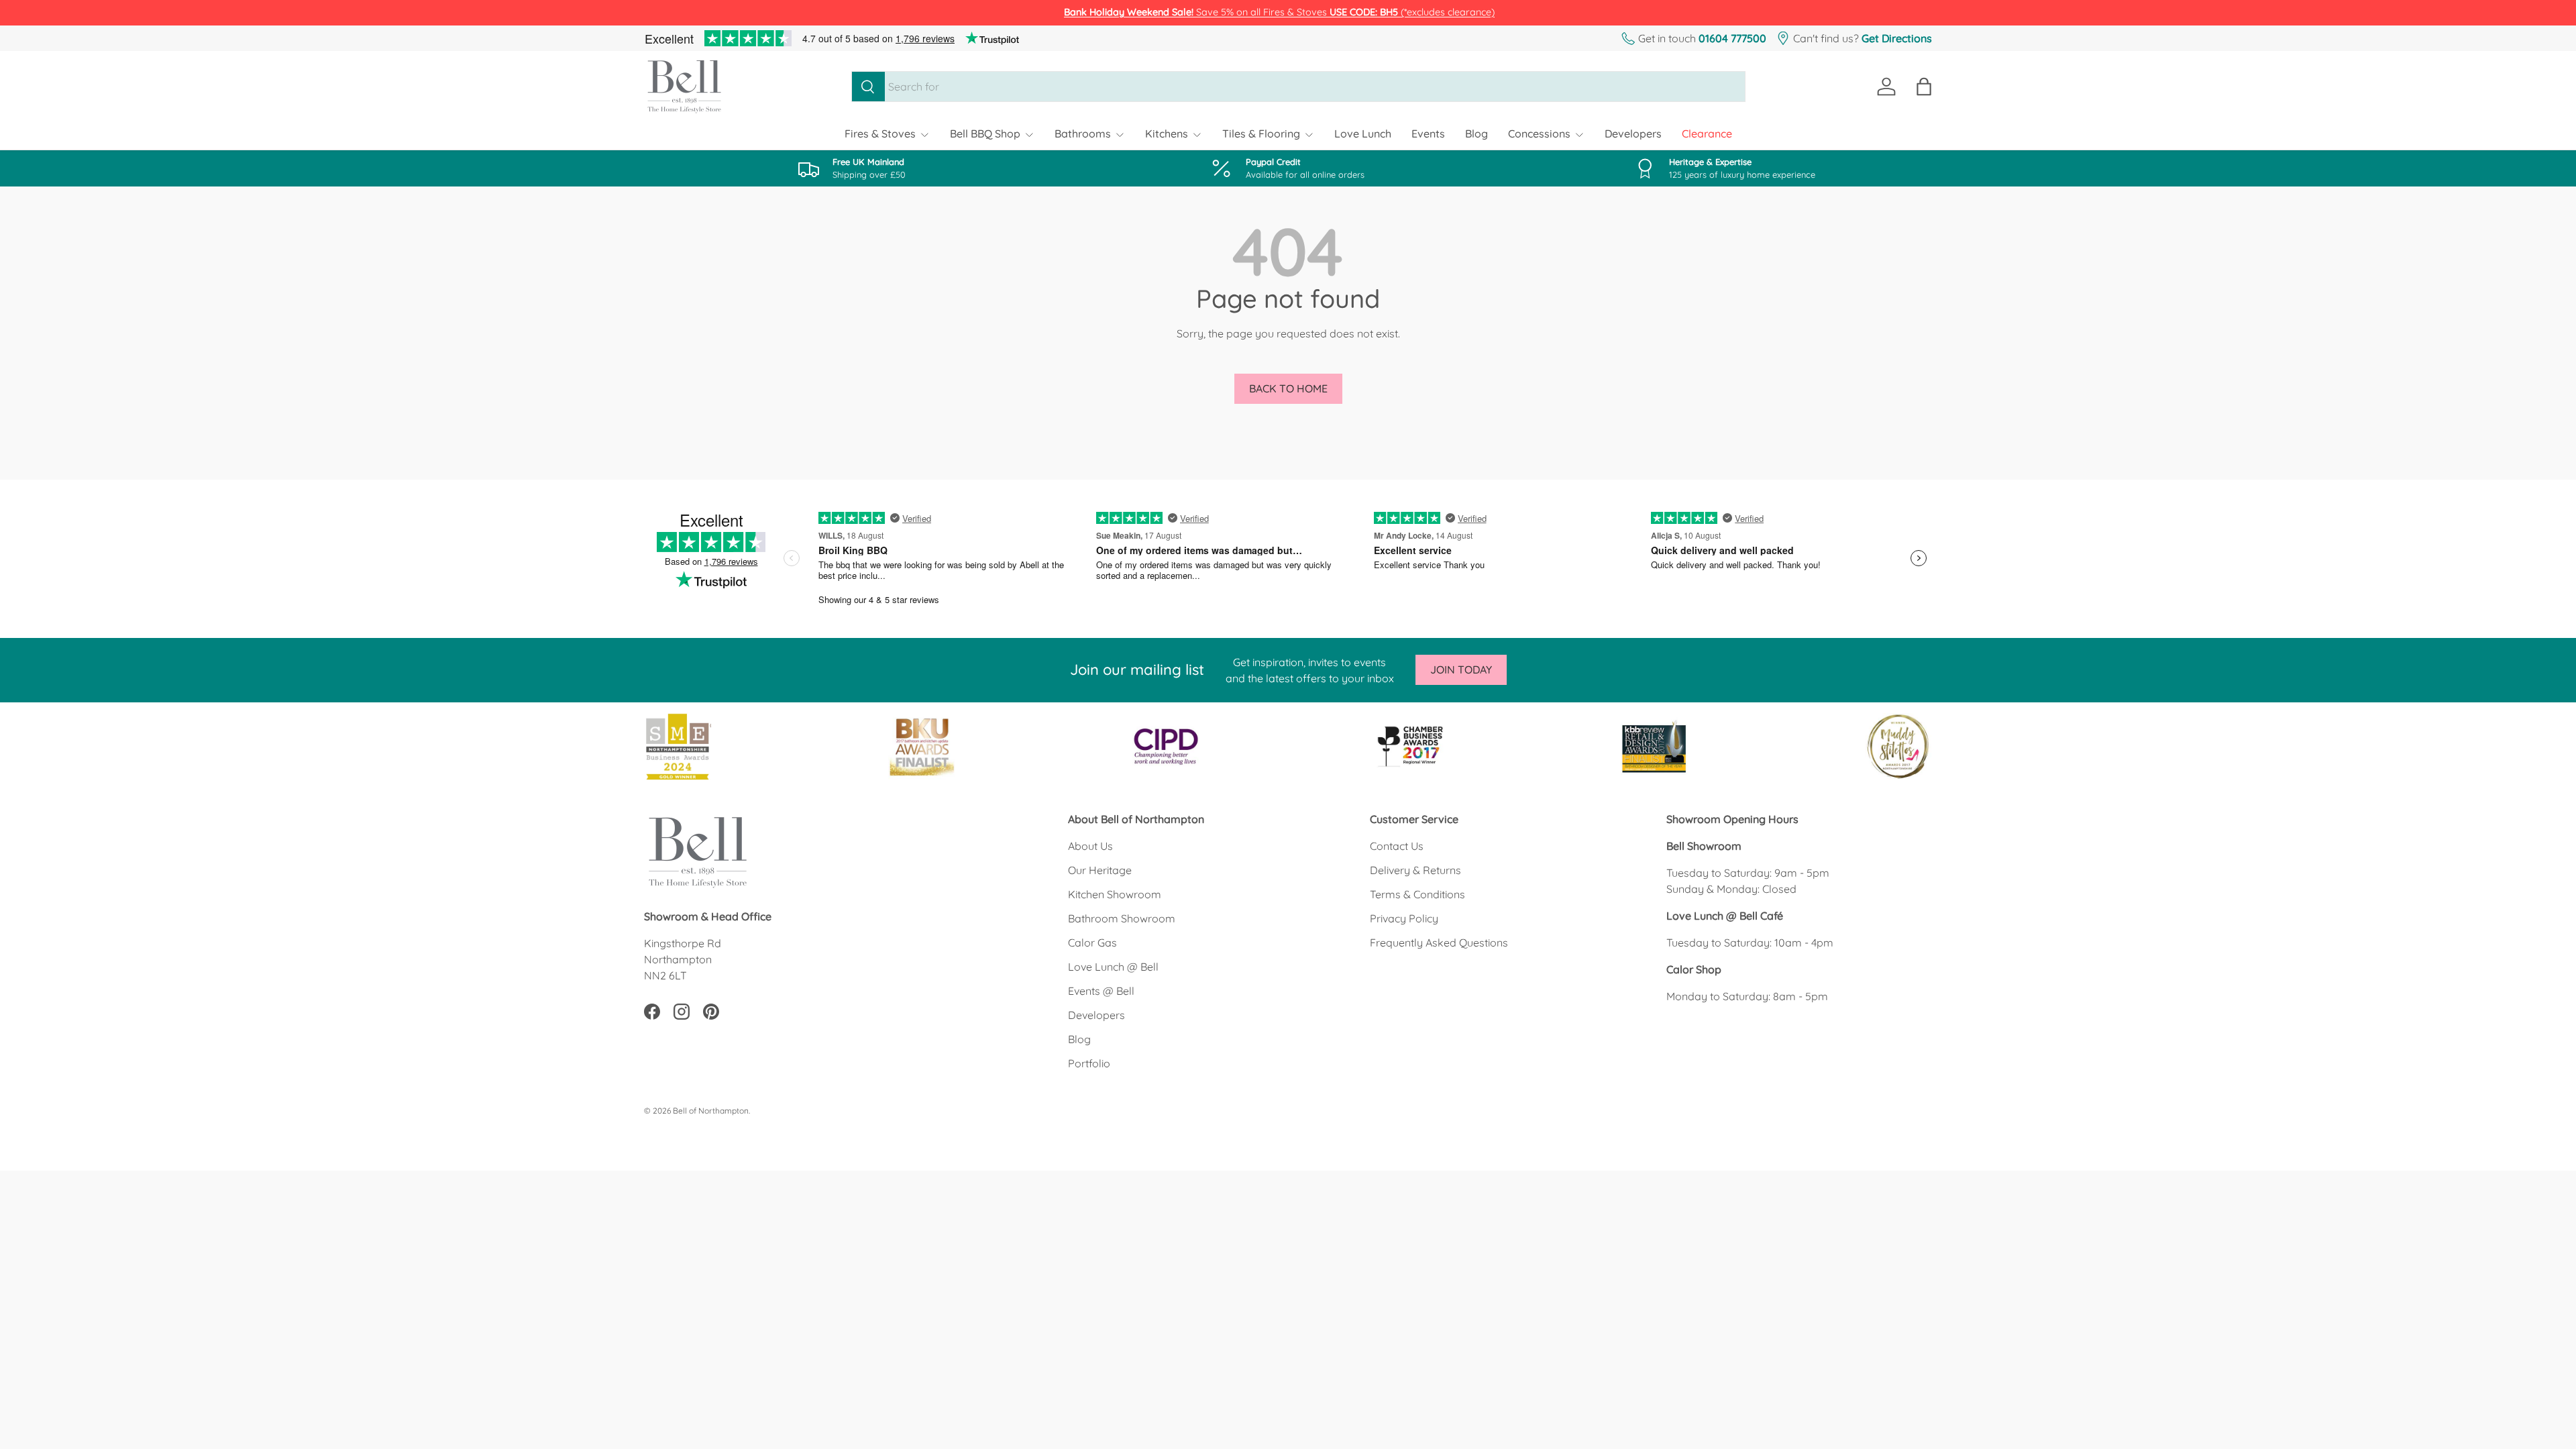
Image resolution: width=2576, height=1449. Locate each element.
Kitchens (1167, 133)
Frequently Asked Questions (1439, 943)
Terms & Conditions (1417, 894)
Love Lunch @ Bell (1113, 967)
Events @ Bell (1101, 991)
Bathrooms (1083, 133)
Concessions (1539, 133)
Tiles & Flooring (1261, 133)
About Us (1090, 846)
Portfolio (1089, 1063)
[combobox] (1298, 87)
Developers (1633, 133)
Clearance (1707, 133)
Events (1428, 133)
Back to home (1288, 388)
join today (1461, 669)
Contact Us (1397, 846)
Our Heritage (1100, 870)
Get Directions (1897, 38)
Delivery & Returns (1415, 870)
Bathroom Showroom (1122, 918)
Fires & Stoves (880, 133)
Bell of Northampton (711, 1111)
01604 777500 (1732, 38)
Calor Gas (1092, 943)
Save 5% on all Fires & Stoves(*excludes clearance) (1279, 12)
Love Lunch (1363, 133)
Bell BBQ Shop (985, 133)
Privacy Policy (1404, 918)
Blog (1477, 133)
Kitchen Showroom (1115, 894)
